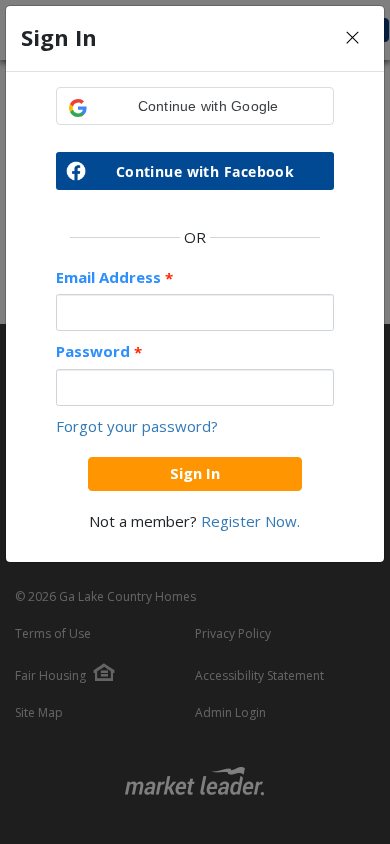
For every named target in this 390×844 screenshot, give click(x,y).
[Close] (352, 38)
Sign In (195, 473)
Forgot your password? (137, 426)
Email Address (114, 277)
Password (99, 351)
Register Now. (250, 521)
